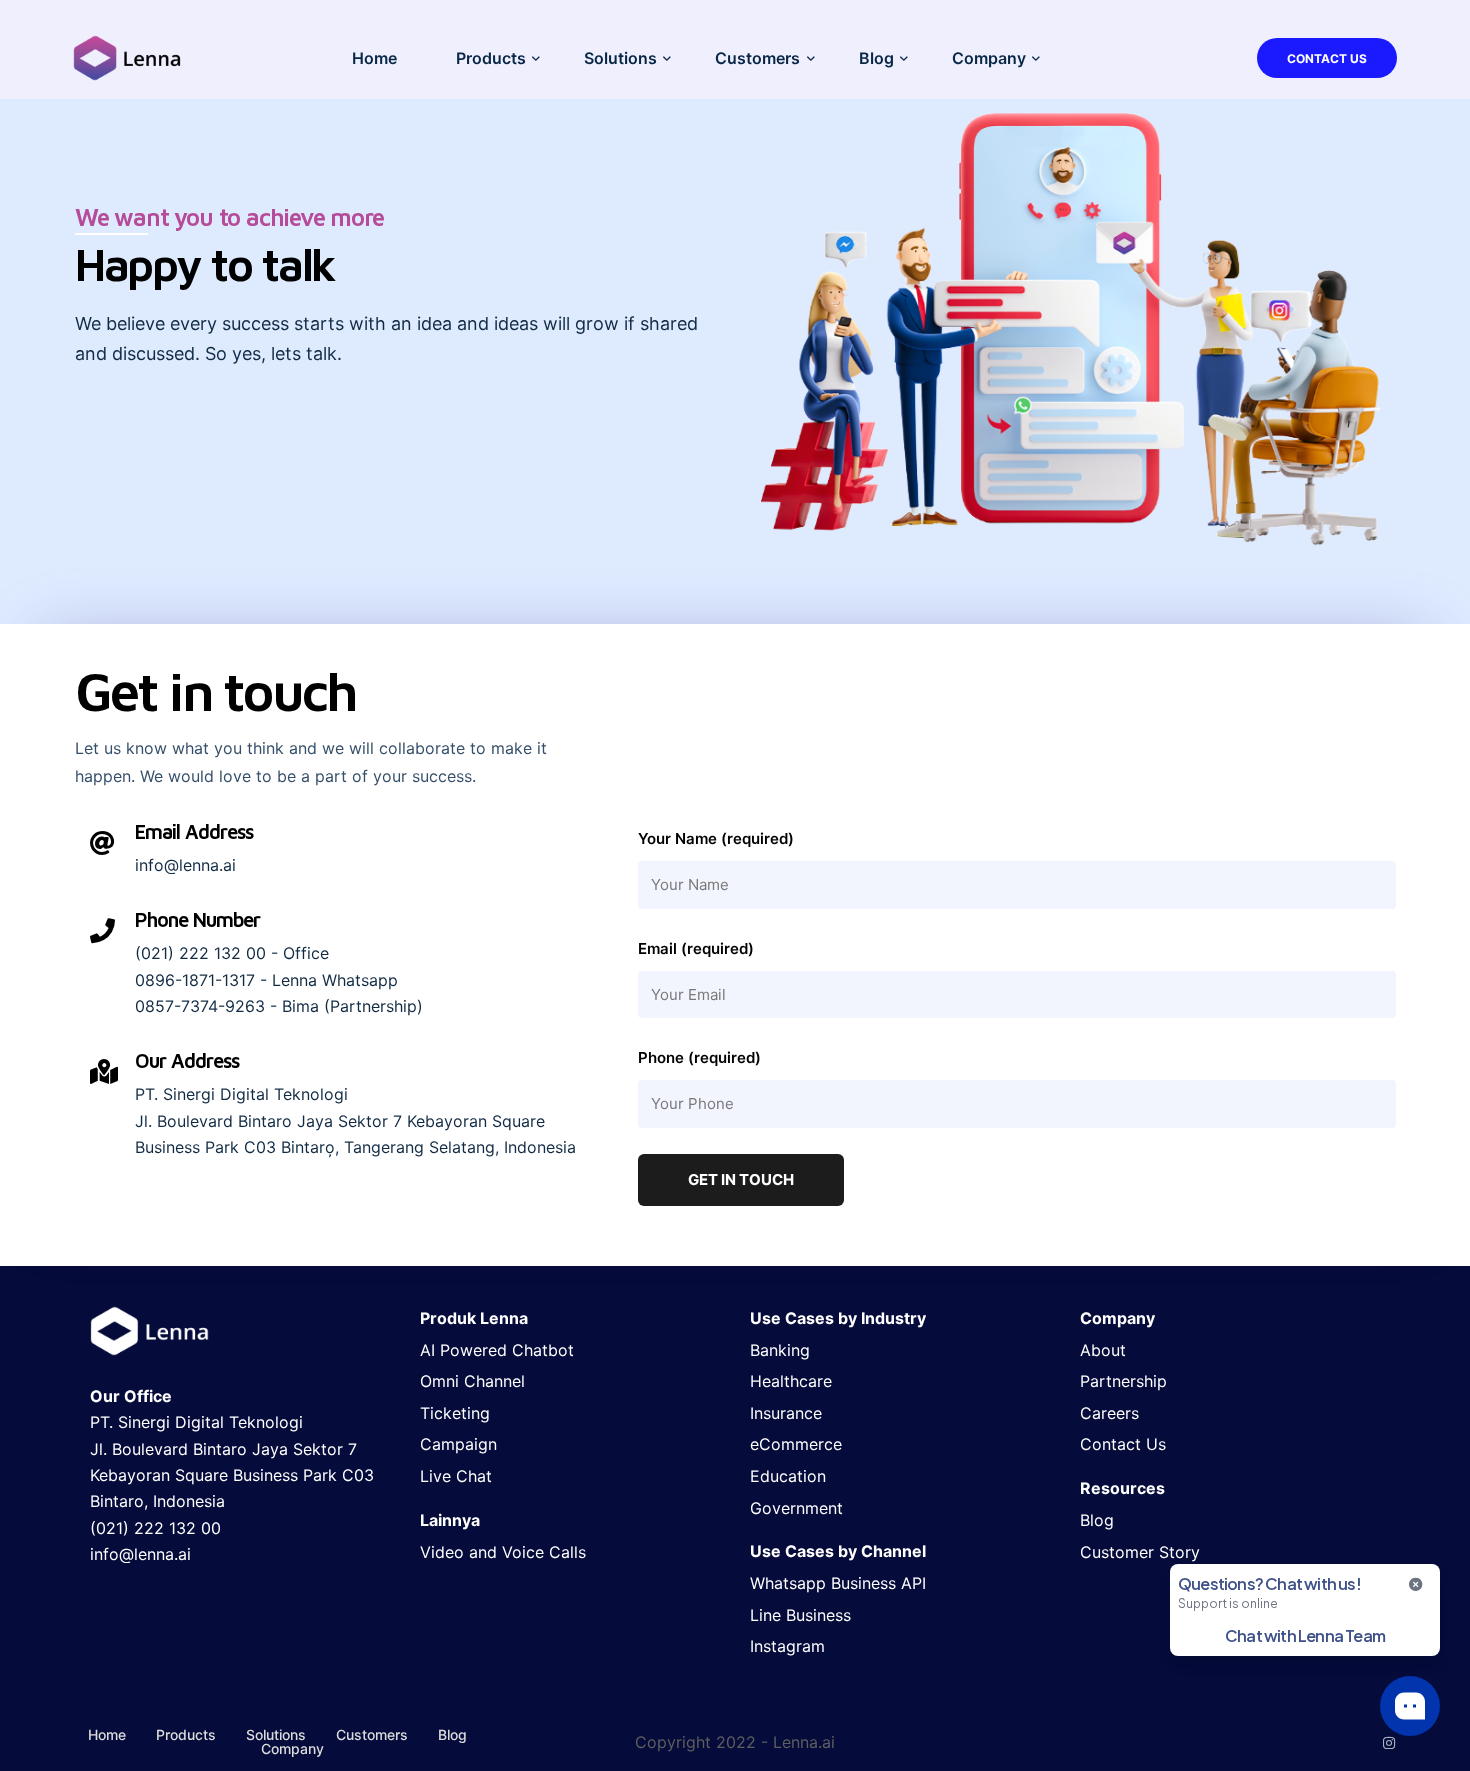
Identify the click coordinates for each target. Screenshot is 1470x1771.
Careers (1109, 1413)
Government (796, 1508)
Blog (876, 58)
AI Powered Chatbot (497, 1350)
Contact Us (1327, 58)
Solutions (620, 58)
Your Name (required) (716, 838)
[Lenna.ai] (127, 56)
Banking (780, 1350)
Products (491, 58)
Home (374, 58)
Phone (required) (699, 1057)
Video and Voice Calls (503, 1552)
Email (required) (696, 948)
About (1103, 1350)
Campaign (458, 1444)
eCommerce (796, 1444)
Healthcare (791, 1381)
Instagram (787, 1646)
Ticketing (455, 1413)
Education (788, 1476)
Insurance (786, 1413)
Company (989, 58)
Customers (757, 58)
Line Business (800, 1615)
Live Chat (456, 1476)
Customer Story (1140, 1552)
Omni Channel (472, 1381)
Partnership (1123, 1381)
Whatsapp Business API (838, 1583)
